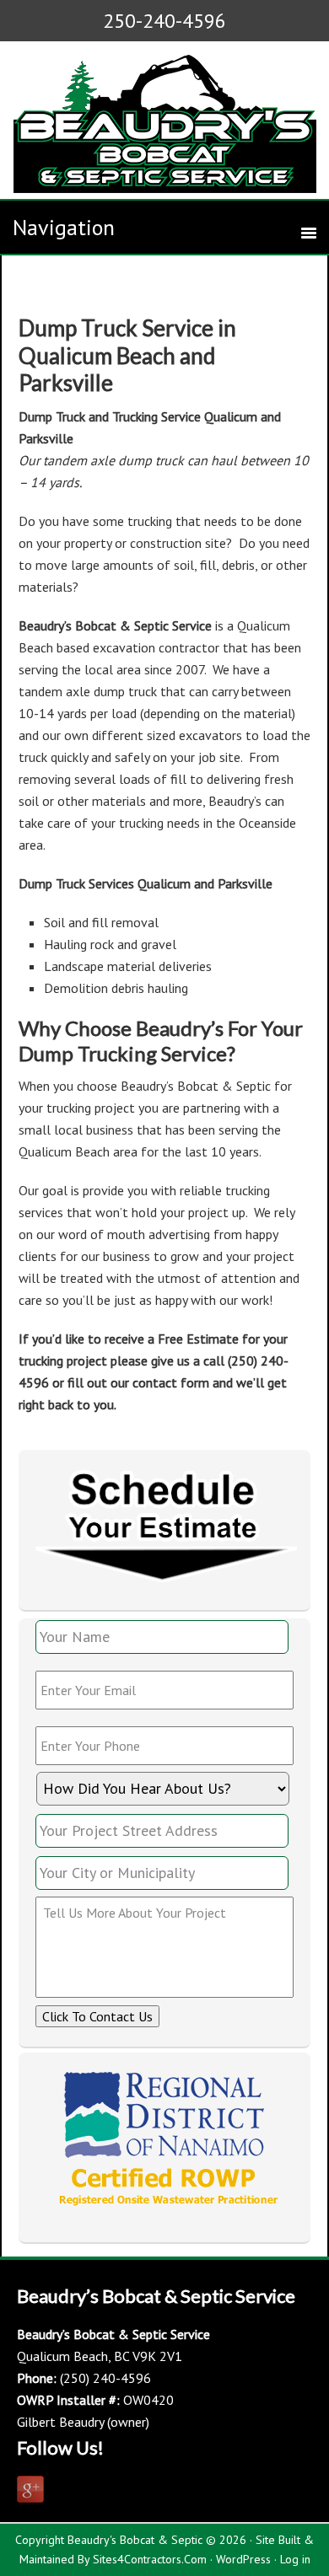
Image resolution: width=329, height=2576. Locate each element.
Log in (295, 2559)
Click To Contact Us (97, 2016)
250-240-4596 (164, 21)
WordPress (243, 2559)
